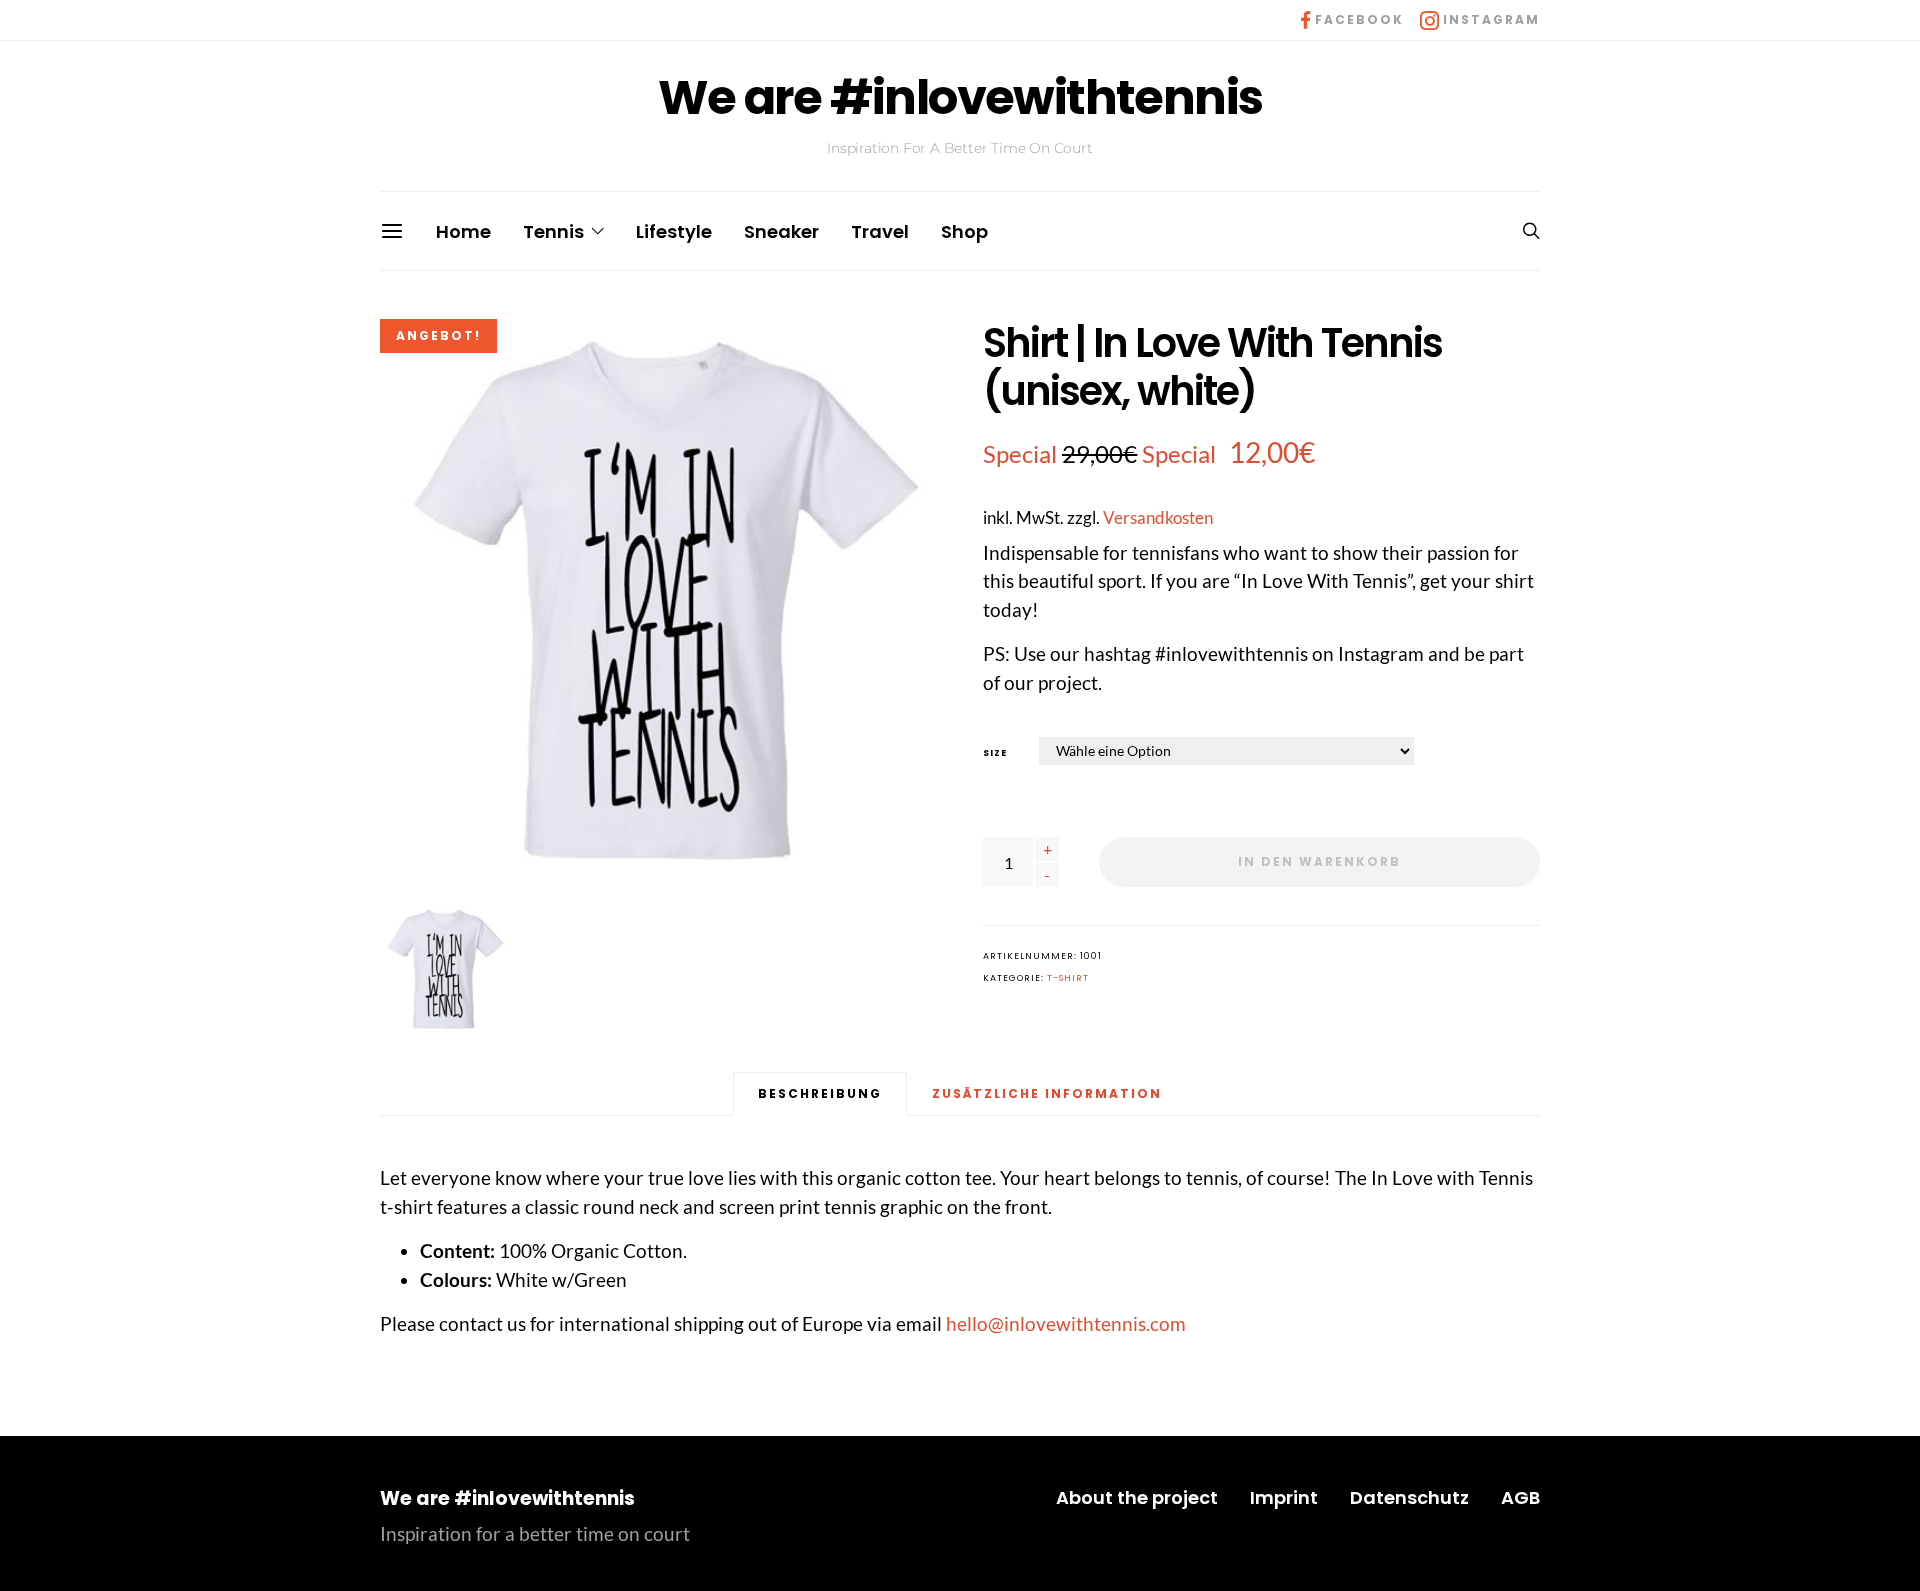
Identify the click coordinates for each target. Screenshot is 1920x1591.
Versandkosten (1158, 517)
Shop (964, 231)
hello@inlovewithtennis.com (1066, 1323)
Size (995, 753)
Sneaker (781, 231)
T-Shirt (1068, 978)
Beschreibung (820, 1093)
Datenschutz (1409, 1497)
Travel (880, 231)
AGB (1520, 1497)
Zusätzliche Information (1047, 1093)
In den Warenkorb (1319, 861)
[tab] (820, 1094)
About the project (1137, 1497)
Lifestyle (674, 231)
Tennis (553, 231)
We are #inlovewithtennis (960, 98)
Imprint (1284, 1497)
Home (463, 231)
